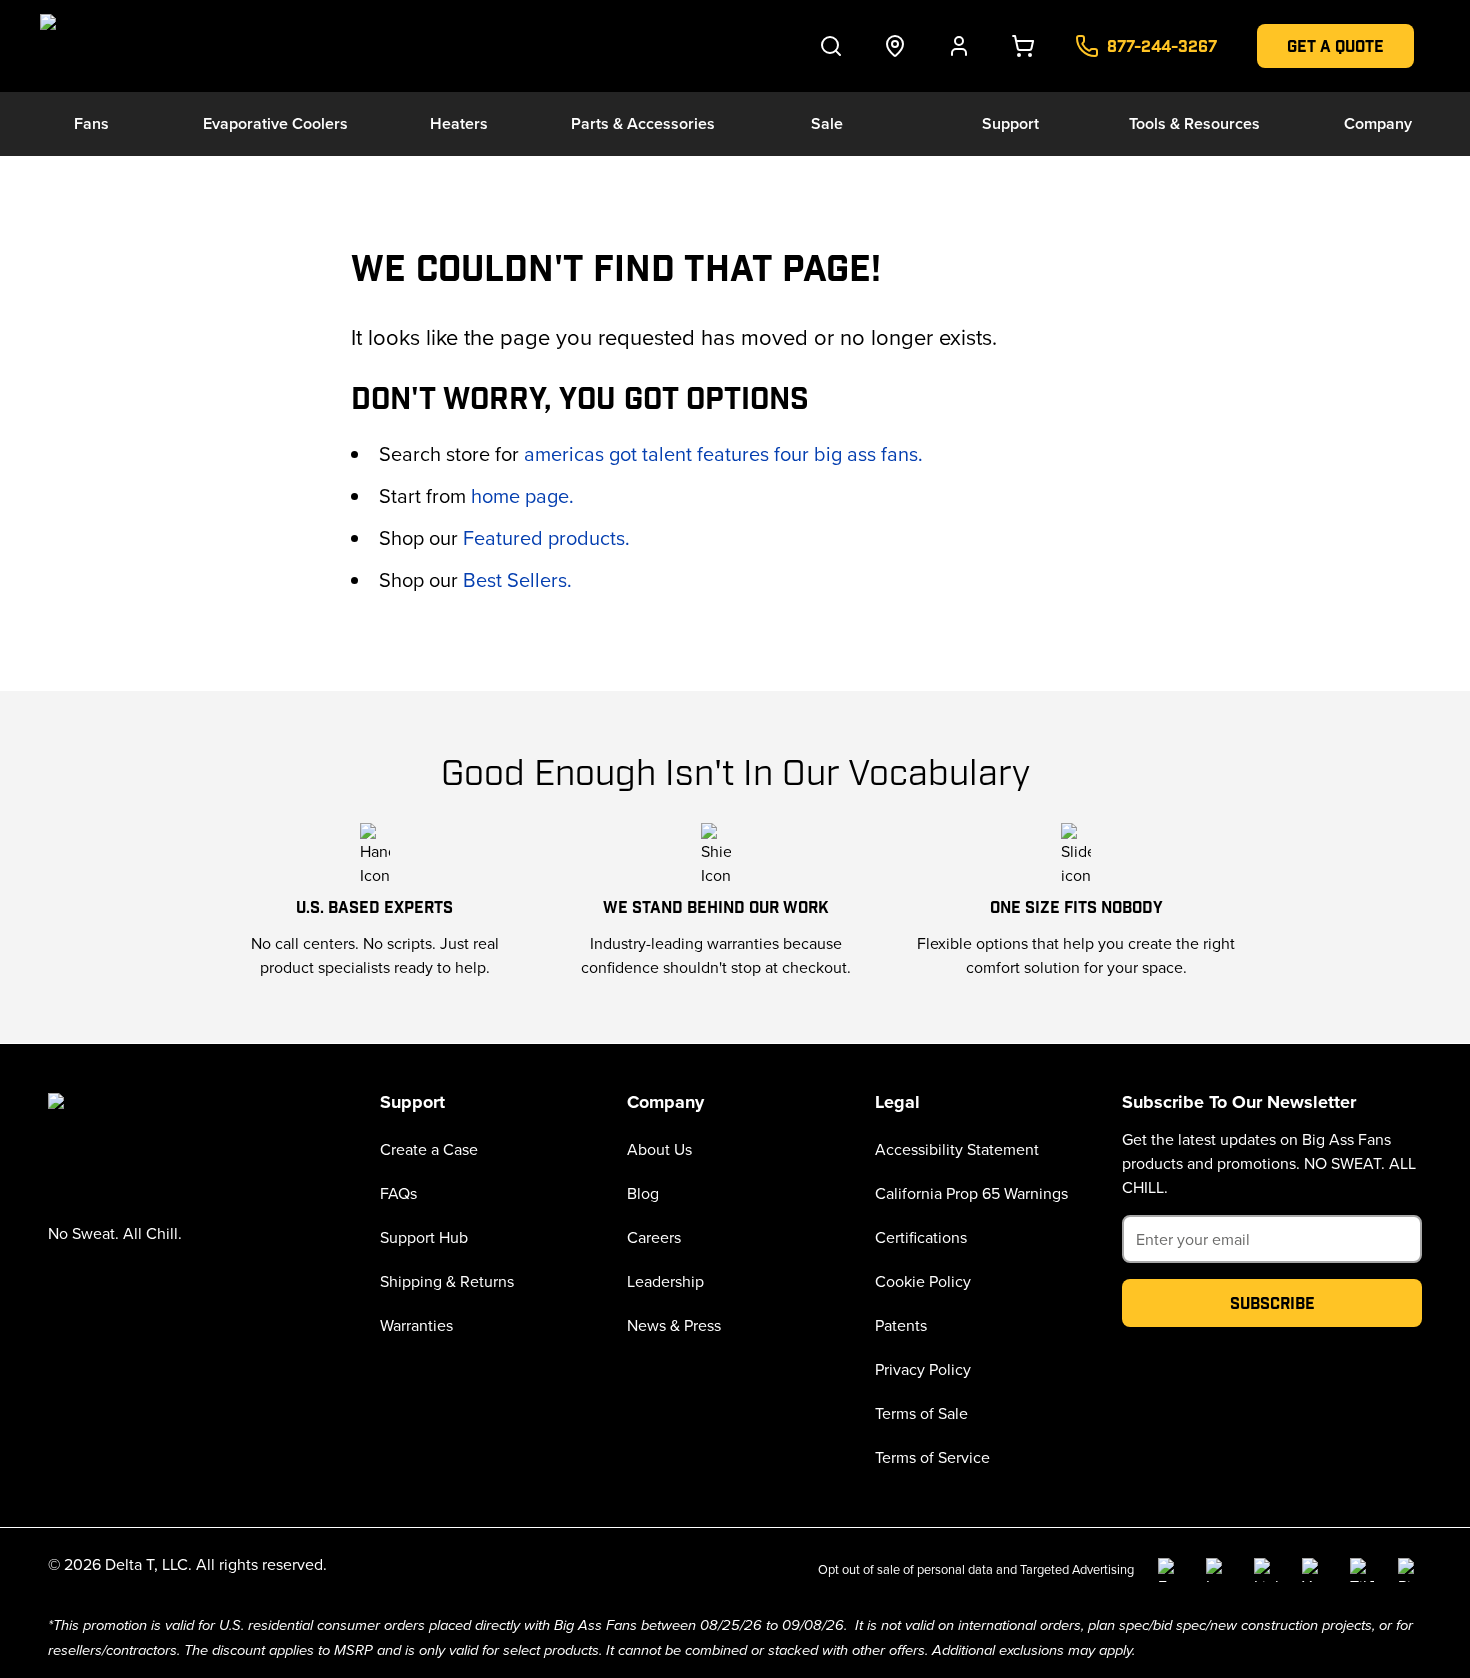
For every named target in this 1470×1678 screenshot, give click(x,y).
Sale (827, 123)
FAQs (398, 1193)
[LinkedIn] (1266, 1570)
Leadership (665, 1281)
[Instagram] (1218, 1570)
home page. (522, 495)
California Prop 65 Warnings (971, 1193)
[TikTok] (1362, 1570)
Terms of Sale (921, 1413)
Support (1010, 123)
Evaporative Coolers (275, 123)
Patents (901, 1325)
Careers (654, 1237)
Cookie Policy (923, 1281)
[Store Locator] (895, 46)
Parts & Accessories (643, 123)
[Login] (959, 46)
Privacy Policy (923, 1369)
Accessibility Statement (957, 1149)
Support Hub (424, 1237)
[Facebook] (1170, 1570)
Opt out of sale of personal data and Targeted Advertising (976, 1569)
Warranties (416, 1325)
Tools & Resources (1194, 123)
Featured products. (546, 537)
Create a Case (429, 1149)
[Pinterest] (1410, 1570)
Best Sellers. (517, 579)
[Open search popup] (831, 46)
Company (1378, 123)
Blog (643, 1193)
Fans (91, 123)
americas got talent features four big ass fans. (723, 453)
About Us (659, 1149)
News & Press (674, 1325)
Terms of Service (932, 1457)
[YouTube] (1314, 1570)
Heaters (459, 123)
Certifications (921, 1237)
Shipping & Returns (447, 1281)
